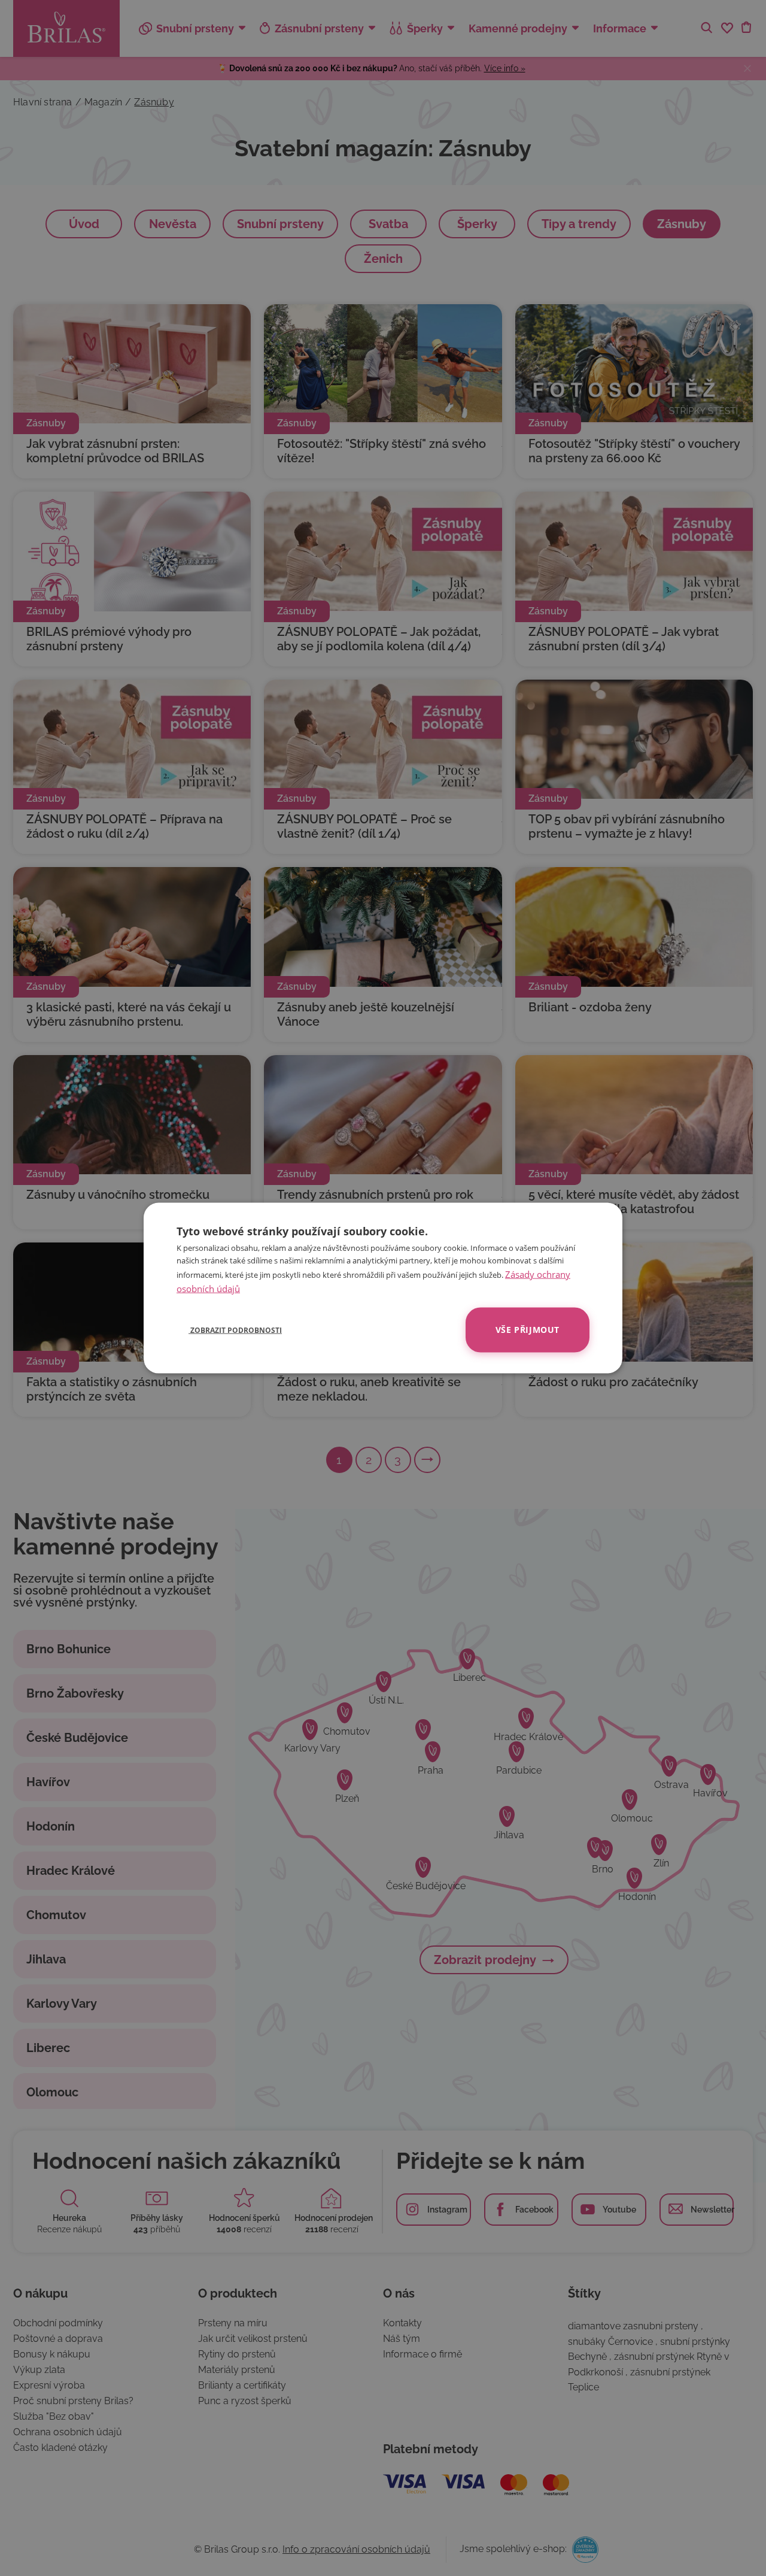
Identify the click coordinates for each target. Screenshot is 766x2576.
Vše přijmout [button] (528, 1330)
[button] (229, 1330)
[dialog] (383, 1288)
